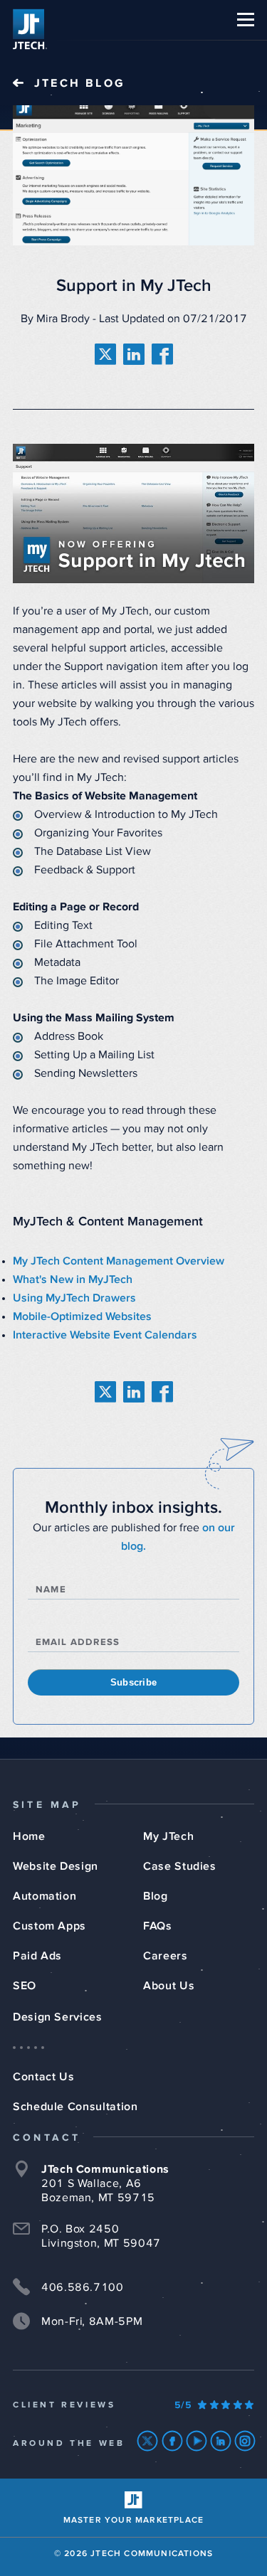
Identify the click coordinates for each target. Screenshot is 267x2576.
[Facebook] (173, 2441)
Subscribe (133, 1682)
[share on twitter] (105, 354)
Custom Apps (49, 1926)
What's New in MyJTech (73, 1279)
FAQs (158, 1926)
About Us (169, 1986)
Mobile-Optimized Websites (82, 1316)
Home (29, 1836)
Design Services (58, 2017)
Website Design (56, 1866)
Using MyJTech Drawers (74, 1298)
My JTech (168, 1836)
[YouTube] (197, 2441)
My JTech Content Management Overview (119, 1261)
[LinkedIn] (221, 2441)
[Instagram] (245, 2441)
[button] (246, 20)
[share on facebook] (162, 354)
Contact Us (43, 2077)
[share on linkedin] (134, 354)
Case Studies (180, 1866)
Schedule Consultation (75, 2107)
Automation (44, 1896)
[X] (148, 2441)
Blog (156, 1896)
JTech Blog (80, 83)
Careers (165, 1956)
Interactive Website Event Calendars (105, 1335)
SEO (25, 1986)
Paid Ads (37, 1956)
